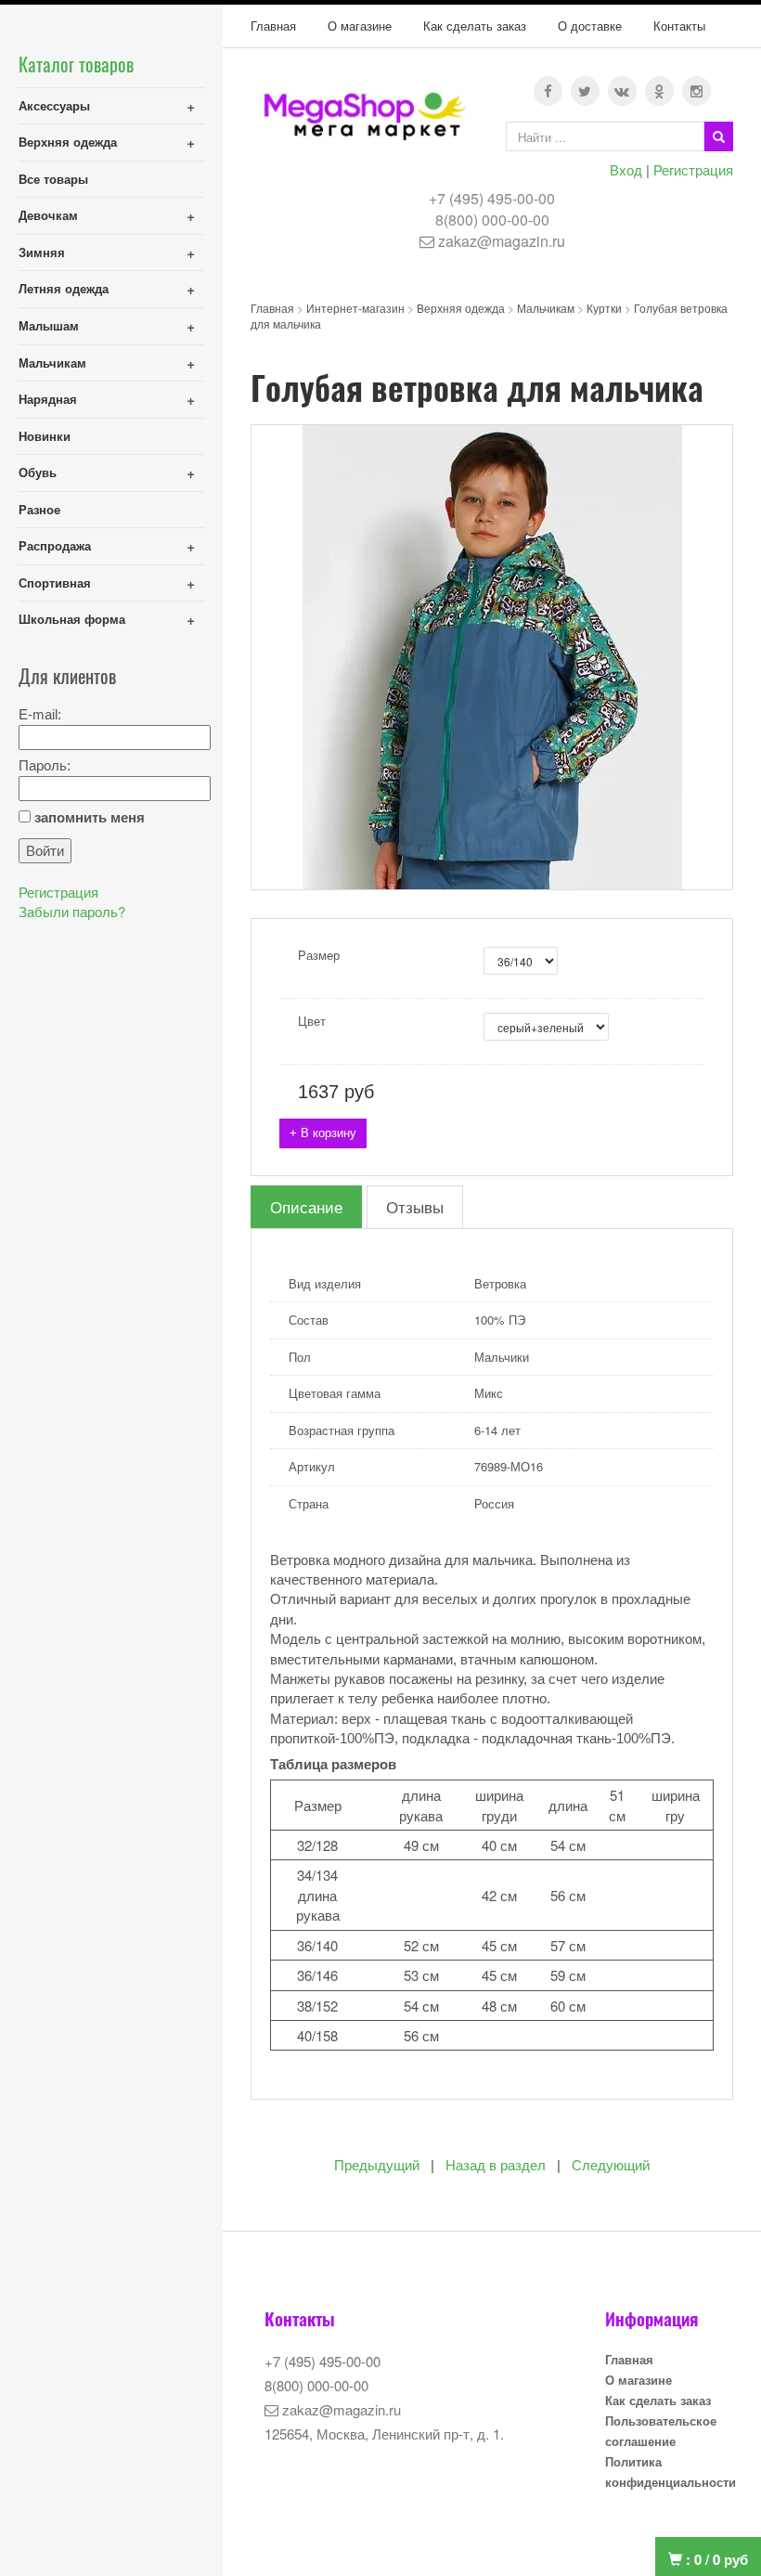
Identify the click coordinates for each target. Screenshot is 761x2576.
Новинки (45, 436)
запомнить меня (90, 817)
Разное (39, 509)
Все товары (53, 179)
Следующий (611, 2165)
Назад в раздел (496, 2165)
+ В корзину (323, 1133)
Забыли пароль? (72, 911)
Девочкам (48, 215)
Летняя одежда (64, 288)
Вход (626, 169)
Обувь (38, 472)
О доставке (590, 26)
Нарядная (48, 399)
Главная (273, 26)
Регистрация (693, 169)
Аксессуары (54, 105)
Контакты (679, 26)
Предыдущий (377, 2165)
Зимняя (42, 252)
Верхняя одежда (68, 142)
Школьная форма (72, 619)
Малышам (49, 325)
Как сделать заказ (475, 26)
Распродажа (55, 545)
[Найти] (719, 136)
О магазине (360, 26)
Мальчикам (52, 362)
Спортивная (55, 583)
